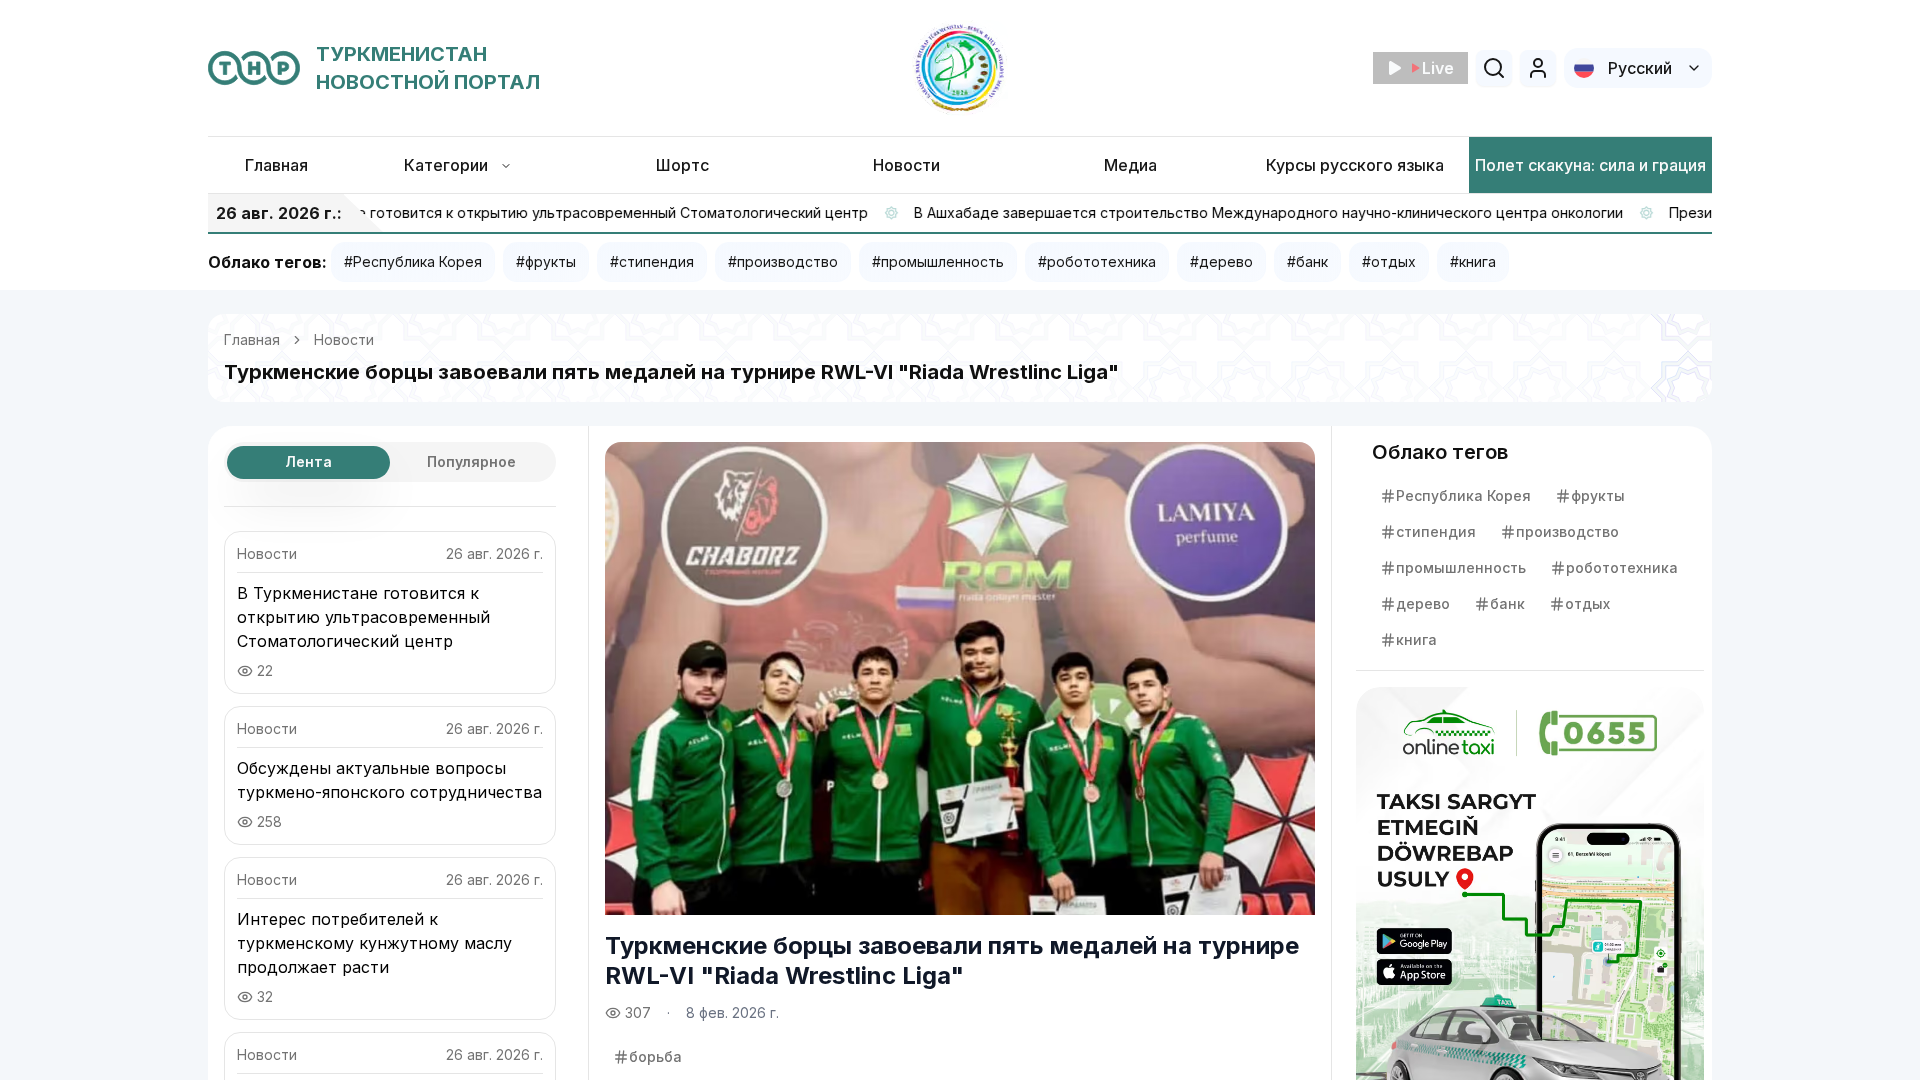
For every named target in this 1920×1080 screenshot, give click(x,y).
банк (1507, 603)
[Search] (1494, 68)
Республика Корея (1463, 495)
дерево (1423, 603)
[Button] (1538, 68)
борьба (655, 1056)
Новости (344, 339)
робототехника (1622, 567)
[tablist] (390, 462)
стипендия (1436, 531)
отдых (1587, 603)
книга (1416, 639)
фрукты (1598, 495)
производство (1567, 531)
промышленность (1461, 567)
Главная (252, 339)
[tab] (308, 462)
